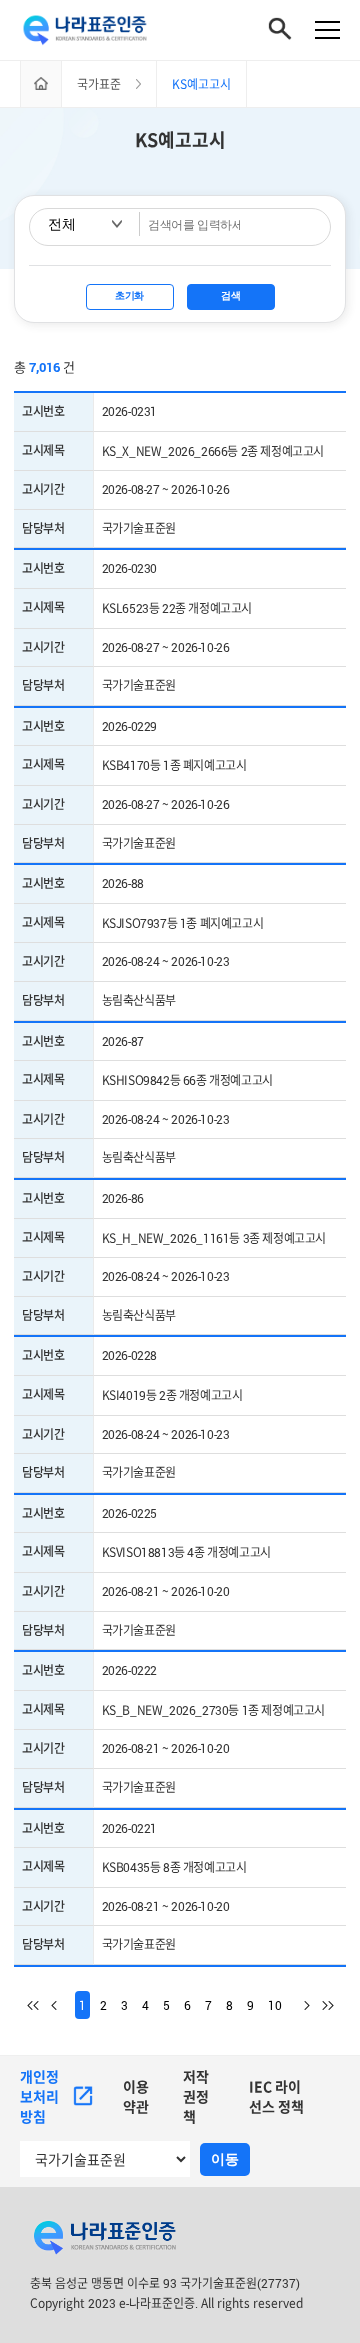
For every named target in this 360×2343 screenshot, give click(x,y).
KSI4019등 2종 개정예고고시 (172, 1395)
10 (275, 2005)
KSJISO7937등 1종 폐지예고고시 (183, 923)
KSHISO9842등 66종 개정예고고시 (187, 1080)
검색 (230, 295)
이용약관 (136, 2096)
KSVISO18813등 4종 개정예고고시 (186, 1552)
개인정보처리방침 (39, 2096)
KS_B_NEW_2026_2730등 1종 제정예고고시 (213, 1710)
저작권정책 (196, 2096)
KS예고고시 (180, 140)
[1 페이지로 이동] (39, 2005)
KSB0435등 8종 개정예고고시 (174, 1867)
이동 (225, 2159)
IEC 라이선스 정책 (276, 2096)
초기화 (129, 295)
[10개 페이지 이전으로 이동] (63, 2005)
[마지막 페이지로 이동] (322, 2005)
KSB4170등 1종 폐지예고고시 (174, 765)
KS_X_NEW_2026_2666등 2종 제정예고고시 (213, 451)
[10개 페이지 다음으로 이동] (298, 2005)
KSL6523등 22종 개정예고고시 (177, 608)
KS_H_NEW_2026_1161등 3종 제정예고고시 (214, 1238)
